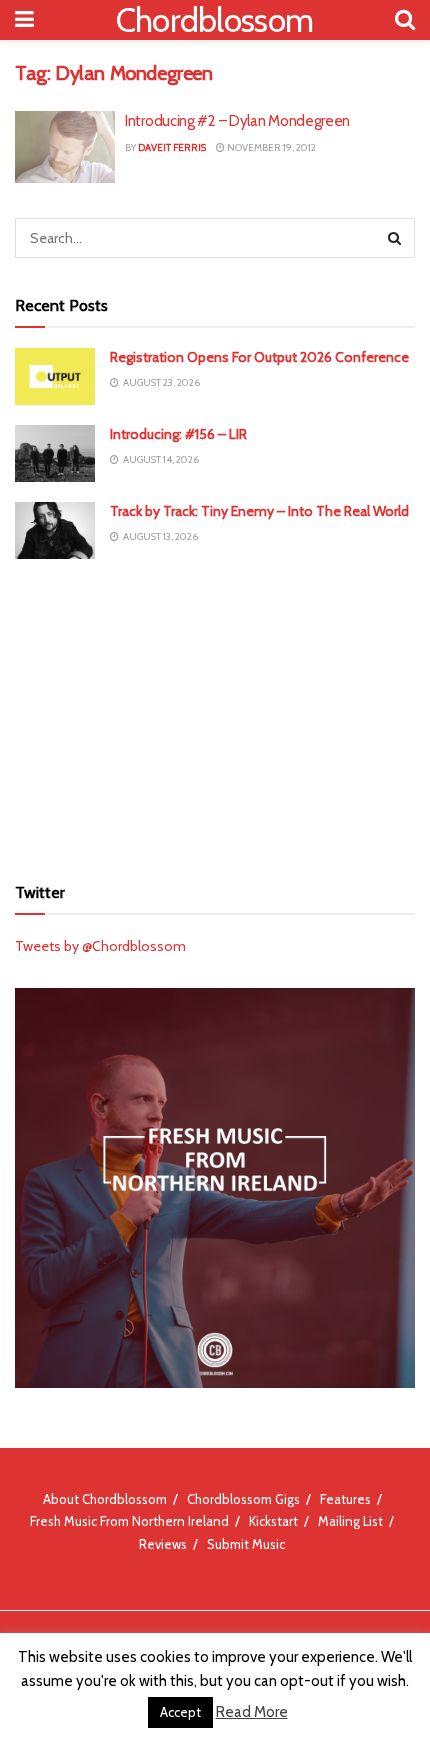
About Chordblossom (105, 1499)
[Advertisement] (215, 714)
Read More (252, 1712)
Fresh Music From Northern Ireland (129, 1521)
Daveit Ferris (172, 147)
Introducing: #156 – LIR (178, 434)
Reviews (163, 1544)
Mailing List (350, 1521)
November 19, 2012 (270, 147)
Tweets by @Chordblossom (100, 946)
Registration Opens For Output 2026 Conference (259, 357)
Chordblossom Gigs (243, 1499)
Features (345, 1499)
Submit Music (246, 1544)
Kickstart (273, 1521)
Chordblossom (215, 20)
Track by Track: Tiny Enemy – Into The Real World (259, 511)
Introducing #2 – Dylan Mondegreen (237, 121)
